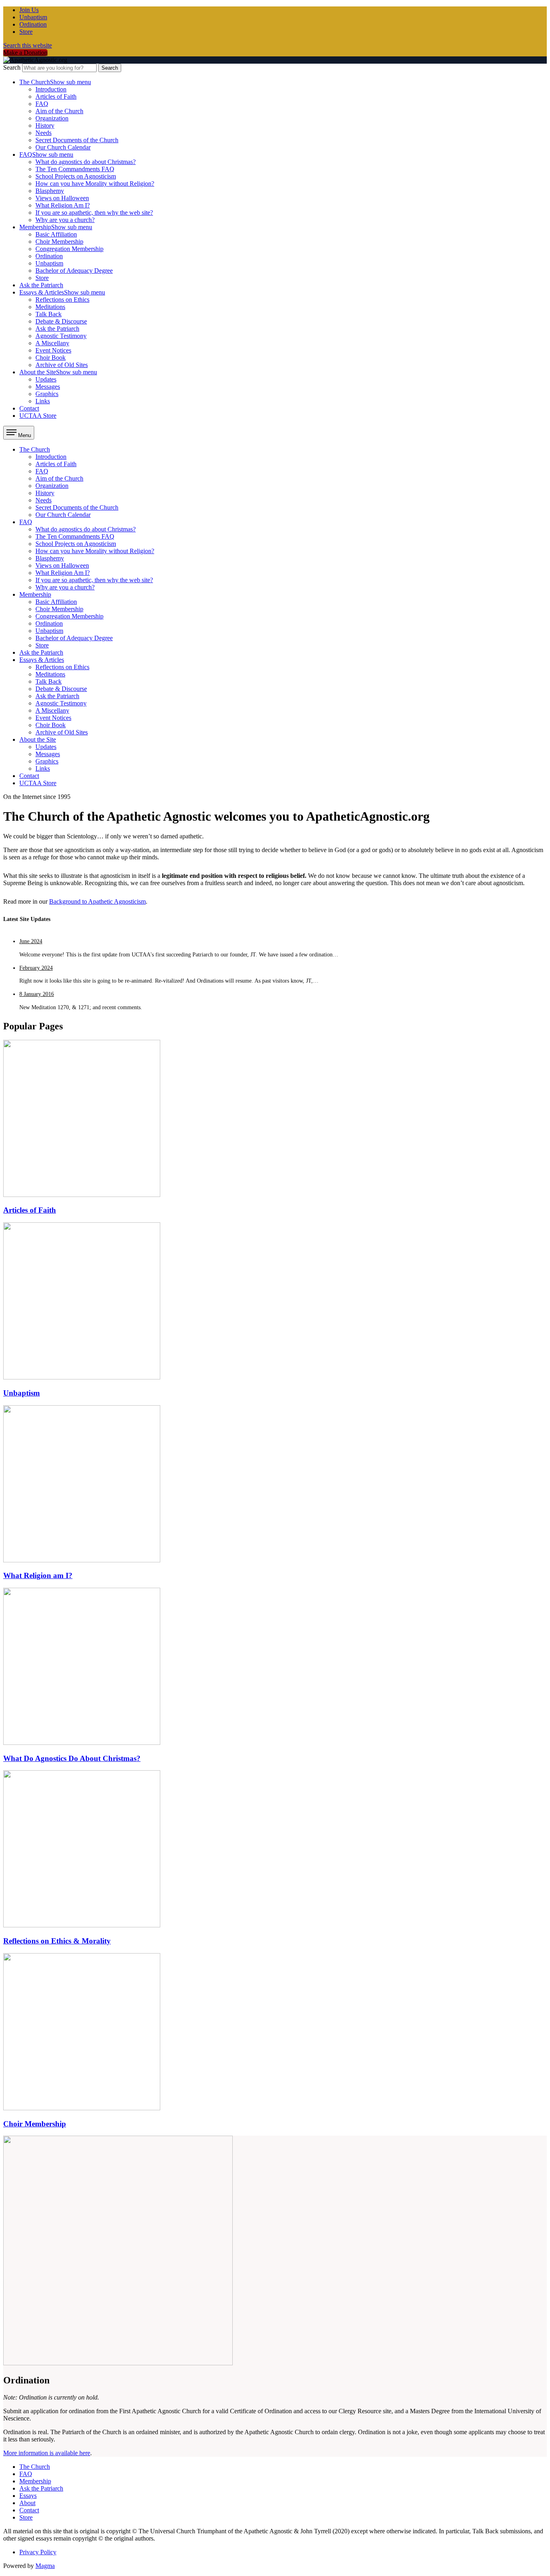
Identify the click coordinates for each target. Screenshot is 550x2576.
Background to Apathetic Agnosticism (97, 901)
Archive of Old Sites (62, 365)
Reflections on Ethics (62, 300)
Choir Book (51, 358)
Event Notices (53, 350)
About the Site (58, 372)
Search (12, 67)
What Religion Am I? (63, 205)
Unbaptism (33, 17)
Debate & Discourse (61, 321)
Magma (45, 2566)
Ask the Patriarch (41, 285)
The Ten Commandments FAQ (75, 169)
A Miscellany (52, 343)
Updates (46, 379)
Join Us (29, 10)
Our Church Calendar (63, 147)
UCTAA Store (38, 416)
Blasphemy (50, 191)
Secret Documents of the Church (77, 140)
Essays (28, 2496)
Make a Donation (25, 53)
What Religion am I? (38, 1575)
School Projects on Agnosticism (76, 176)
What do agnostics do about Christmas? (86, 162)
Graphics (47, 394)
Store (26, 32)
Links (43, 401)
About (27, 2503)
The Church (55, 82)
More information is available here (47, 2453)
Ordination (33, 24)
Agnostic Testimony (61, 336)
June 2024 (31, 941)
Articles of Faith (56, 96)
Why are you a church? (65, 220)
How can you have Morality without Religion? (95, 184)
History (45, 125)
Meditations (50, 307)
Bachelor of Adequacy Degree (74, 271)
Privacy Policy (38, 2552)
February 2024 (36, 968)
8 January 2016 (37, 994)
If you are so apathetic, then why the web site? (94, 213)
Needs (43, 133)
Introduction (51, 89)
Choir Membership (59, 242)
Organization (52, 118)
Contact (29, 408)
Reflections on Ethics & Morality (57, 1941)
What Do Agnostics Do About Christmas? (72, 1758)
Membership (56, 227)
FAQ (42, 104)
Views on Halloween (62, 198)
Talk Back (49, 314)
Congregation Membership (69, 249)
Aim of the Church (59, 111)
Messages (48, 387)
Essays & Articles (62, 292)
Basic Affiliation (56, 234)
